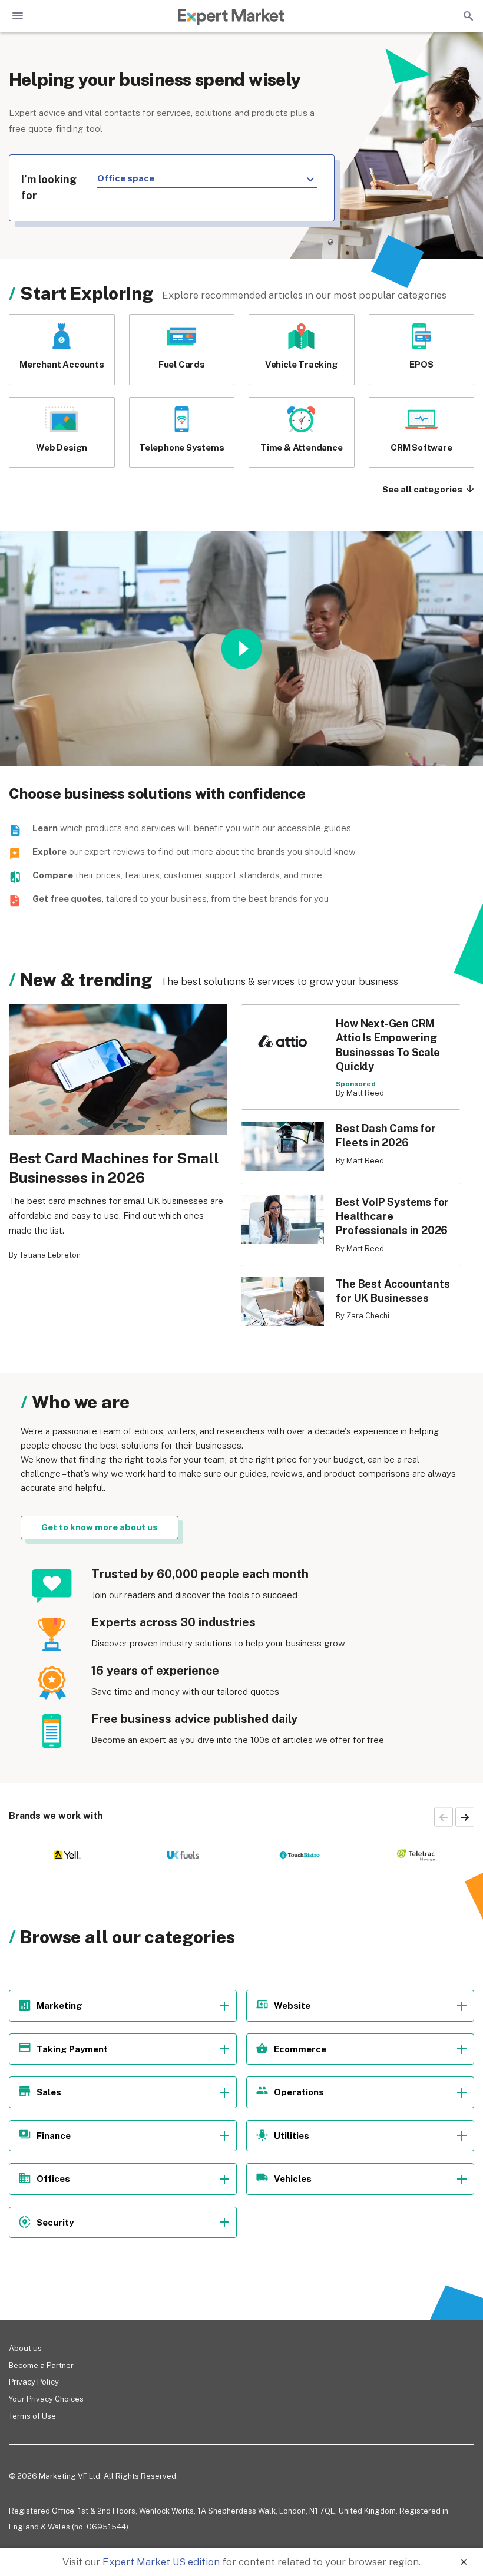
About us (25, 2348)
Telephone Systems (182, 447)
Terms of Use (32, 2416)
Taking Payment (72, 2049)
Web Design (62, 447)
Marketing (59, 2005)
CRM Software (421, 447)
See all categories (423, 489)
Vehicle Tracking (302, 364)
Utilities (292, 2136)
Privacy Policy (34, 2382)
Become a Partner (41, 2365)
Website (292, 2005)
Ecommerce (300, 2049)
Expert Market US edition (161, 2562)
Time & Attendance (302, 447)
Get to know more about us (100, 1527)
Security (55, 2222)
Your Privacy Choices (46, 2399)
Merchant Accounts (62, 364)
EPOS (421, 364)
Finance (54, 2136)
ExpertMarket (231, 16)
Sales (49, 2092)
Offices (53, 2179)
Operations (299, 2092)
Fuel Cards (182, 364)
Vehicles (293, 2179)
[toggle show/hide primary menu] (18, 16)
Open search (467, 16)
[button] (465, 1817)
